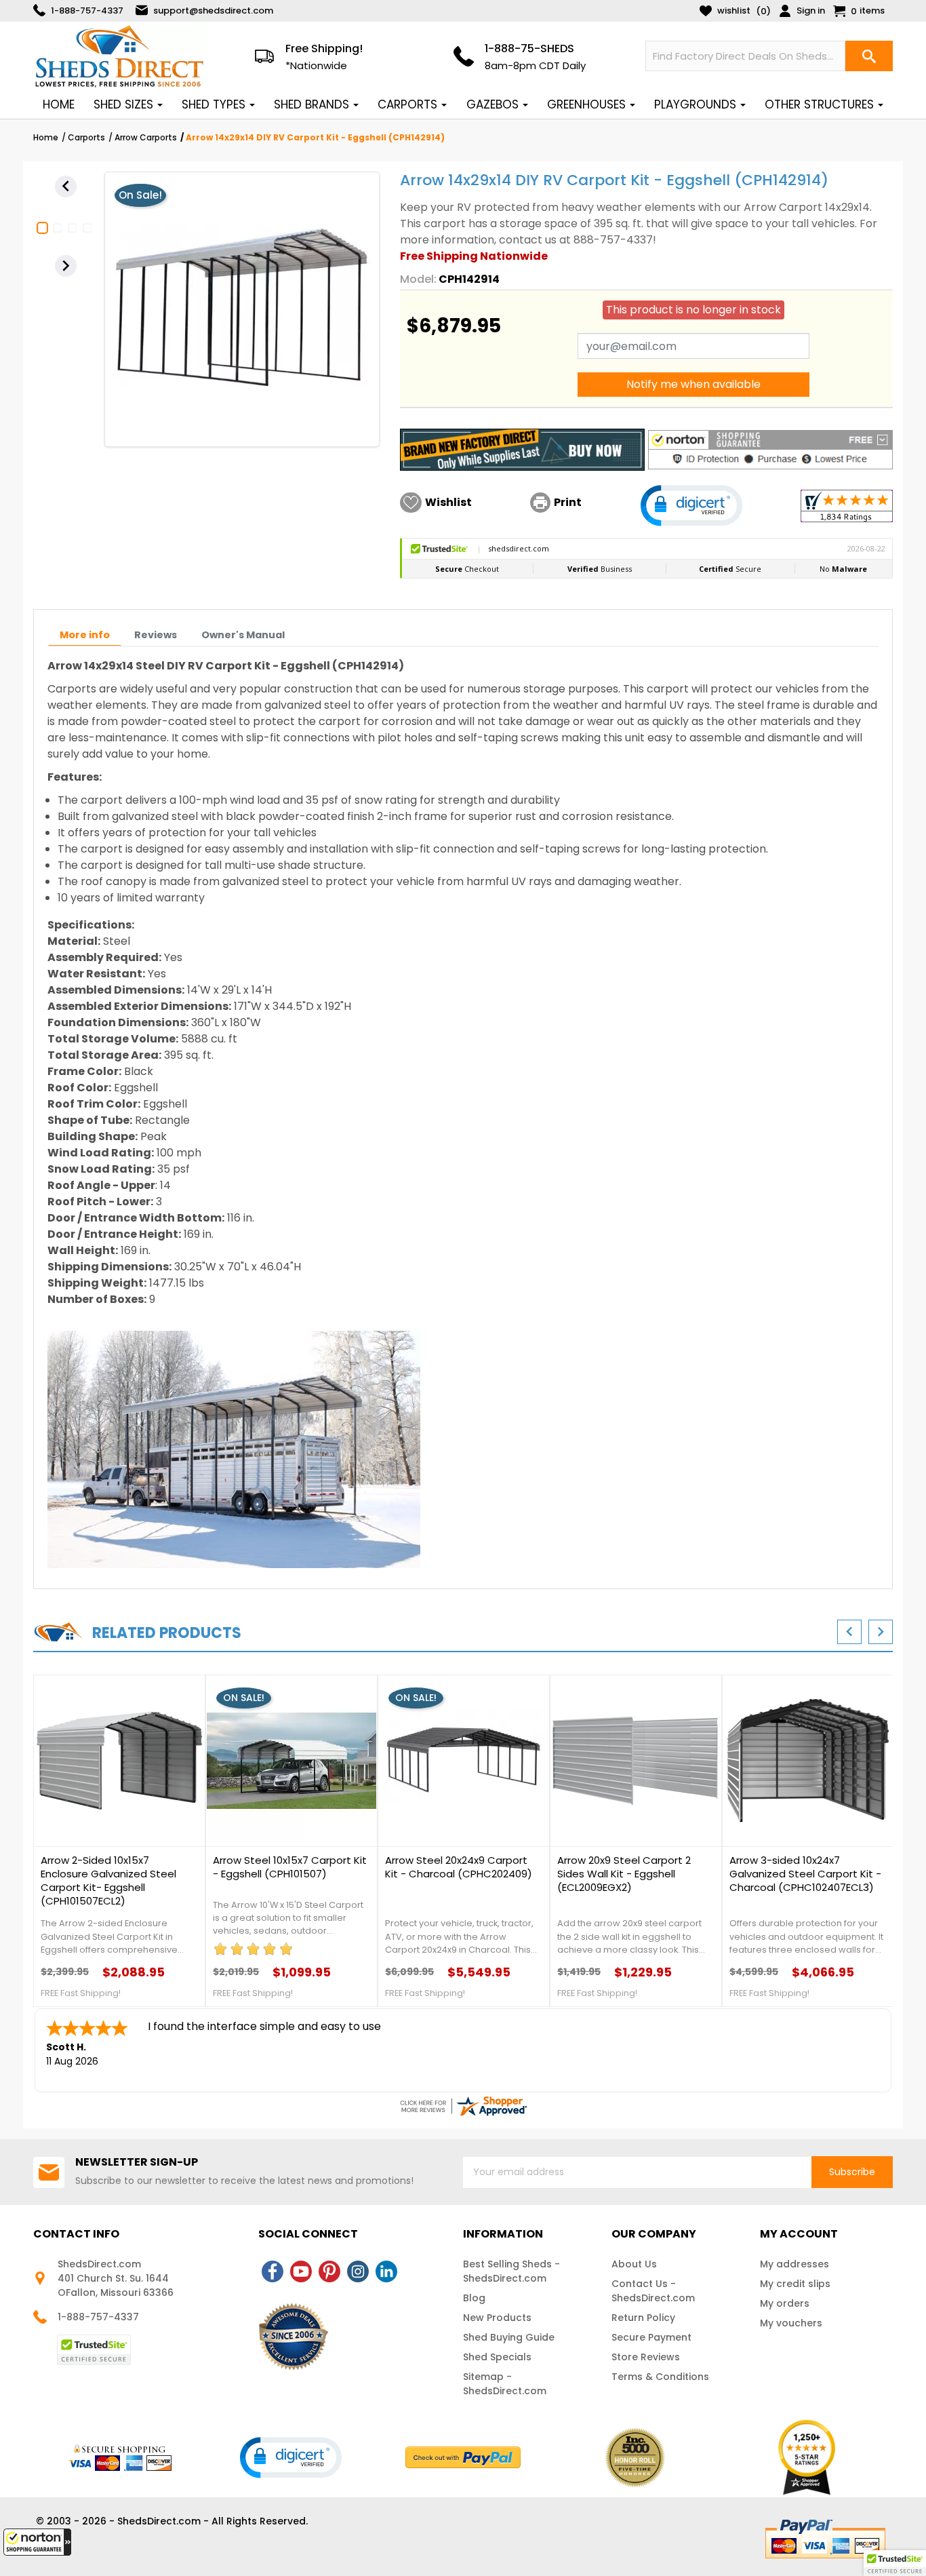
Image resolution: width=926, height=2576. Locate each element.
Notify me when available (693, 384)
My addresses (794, 2264)
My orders (785, 2303)
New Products (497, 2318)
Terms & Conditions (660, 2377)
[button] (37, 2542)
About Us (634, 2264)
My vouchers (791, 2323)
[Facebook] (273, 2271)
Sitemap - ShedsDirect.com (505, 2384)
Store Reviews (646, 2357)
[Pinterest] (329, 2271)
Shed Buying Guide (509, 2337)
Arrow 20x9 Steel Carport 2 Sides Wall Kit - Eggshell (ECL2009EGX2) (624, 1874)
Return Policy (643, 2318)
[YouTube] (301, 2271)
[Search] (869, 56)
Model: (418, 279)
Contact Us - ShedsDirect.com (653, 2291)
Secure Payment (651, 2337)
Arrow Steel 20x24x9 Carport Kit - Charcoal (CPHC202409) (459, 1867)
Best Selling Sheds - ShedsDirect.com (511, 2271)
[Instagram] (358, 2271)
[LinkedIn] (386, 2271)
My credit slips (795, 2284)
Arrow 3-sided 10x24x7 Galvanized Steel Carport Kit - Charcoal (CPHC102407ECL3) (805, 1874)
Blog (474, 2298)
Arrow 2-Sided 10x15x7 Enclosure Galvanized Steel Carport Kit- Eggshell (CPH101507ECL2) (108, 1881)
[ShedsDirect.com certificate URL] (463, 2106)
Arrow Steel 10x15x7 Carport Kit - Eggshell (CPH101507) (290, 1867)
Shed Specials (497, 2357)
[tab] (85, 635)
